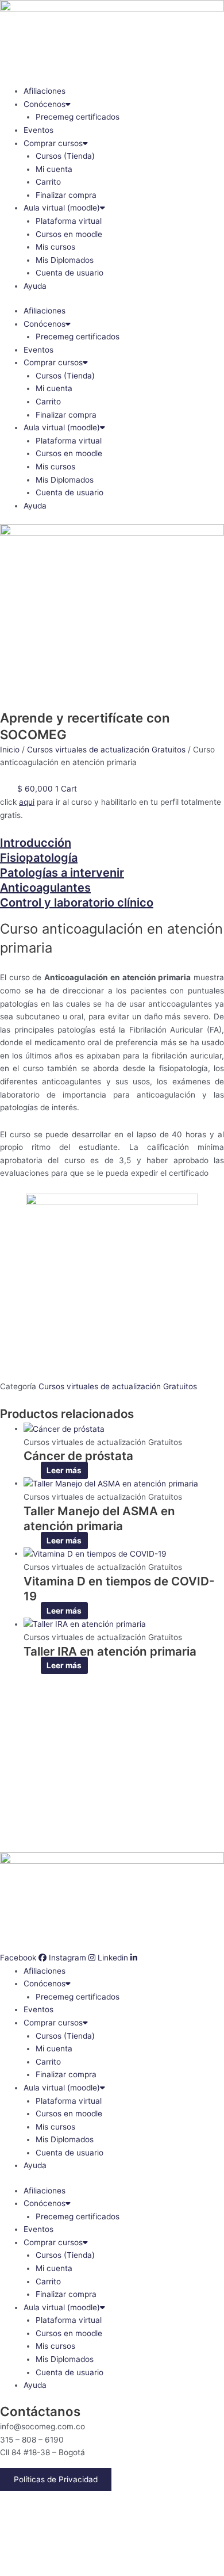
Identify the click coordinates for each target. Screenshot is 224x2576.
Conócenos (45, 104)
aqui (27, 802)
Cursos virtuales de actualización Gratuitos (106, 750)
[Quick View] (35, 1470)
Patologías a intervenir (62, 873)
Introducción (36, 843)
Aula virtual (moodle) (62, 208)
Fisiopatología (39, 858)
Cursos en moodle (69, 234)
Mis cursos (55, 247)
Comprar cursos (53, 143)
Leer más (64, 1470)
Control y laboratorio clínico (77, 903)
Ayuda (35, 286)
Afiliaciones (45, 91)
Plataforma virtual (69, 221)
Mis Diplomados (65, 260)
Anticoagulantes (45, 888)
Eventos (38, 130)
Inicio (10, 750)
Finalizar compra (66, 195)
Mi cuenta (54, 169)
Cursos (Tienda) (65, 156)
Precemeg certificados (78, 117)
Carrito (48, 182)
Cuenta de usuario (69, 273)
